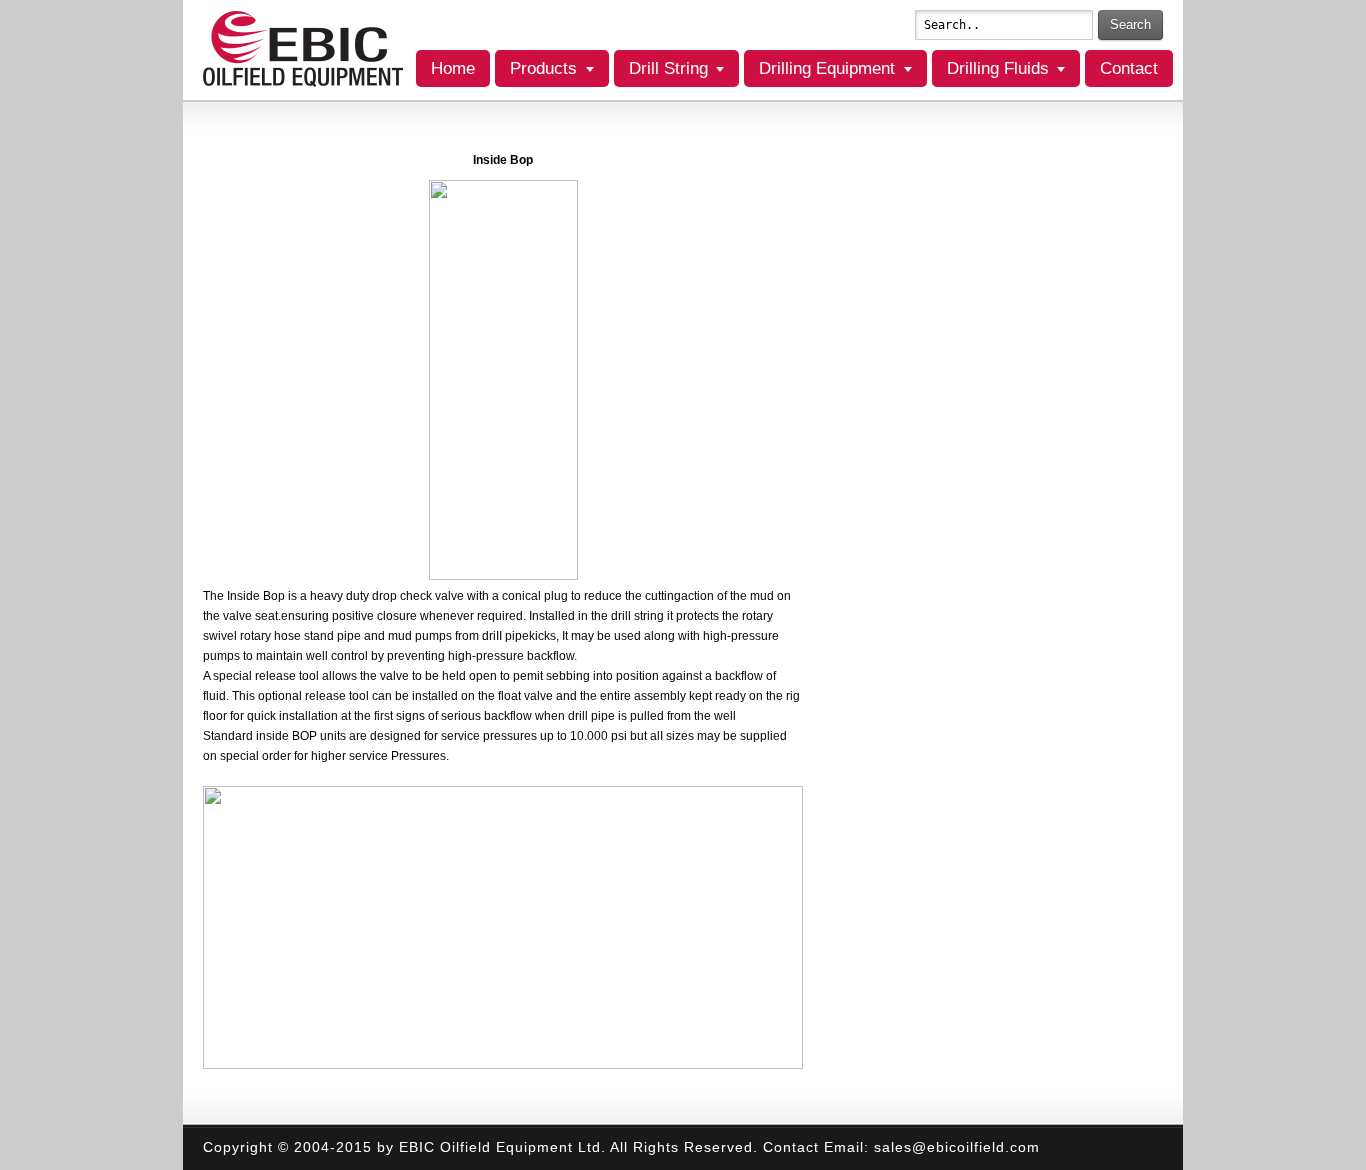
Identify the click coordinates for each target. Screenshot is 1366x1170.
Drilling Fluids (998, 68)
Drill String (668, 68)
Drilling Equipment (827, 68)
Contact (1129, 68)
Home (453, 68)
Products (543, 68)
